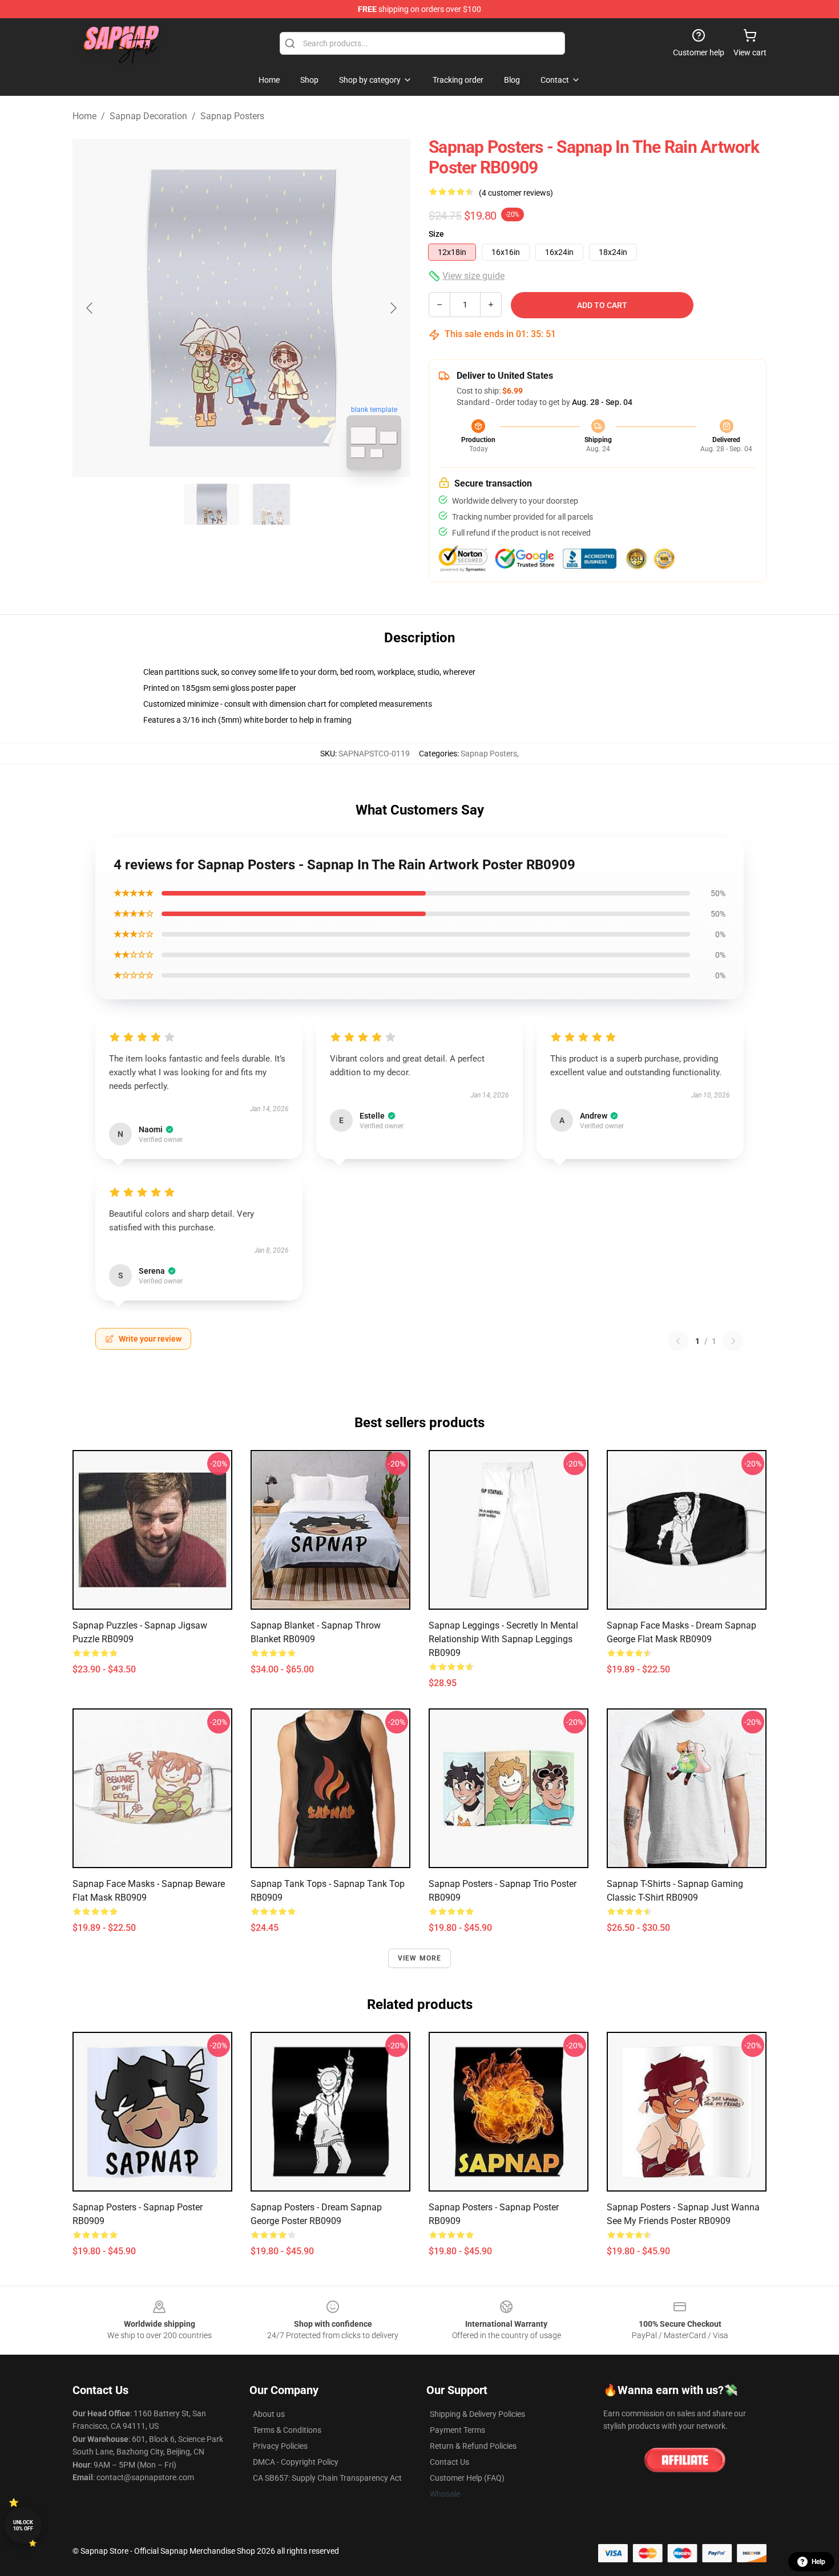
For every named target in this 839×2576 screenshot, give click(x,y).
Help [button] (818, 2562)
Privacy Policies (280, 2446)
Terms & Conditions (287, 2430)
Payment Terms (457, 2430)
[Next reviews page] (733, 1341)
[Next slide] (393, 308)
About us (269, 2414)
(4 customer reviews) (516, 193)
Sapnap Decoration (148, 116)
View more (420, 1958)
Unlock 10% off (23, 2526)
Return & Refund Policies (473, 2446)
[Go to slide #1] (212, 504)
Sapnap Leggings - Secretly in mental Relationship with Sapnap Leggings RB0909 (503, 1639)
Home (84, 116)
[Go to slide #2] (271, 504)
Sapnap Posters (232, 116)
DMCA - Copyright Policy (296, 2462)
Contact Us (449, 2462)
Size (436, 234)
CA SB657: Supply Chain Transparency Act (327, 2478)
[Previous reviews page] (678, 1341)
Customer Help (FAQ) (467, 2478)
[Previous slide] (90, 308)
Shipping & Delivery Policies (477, 2414)
